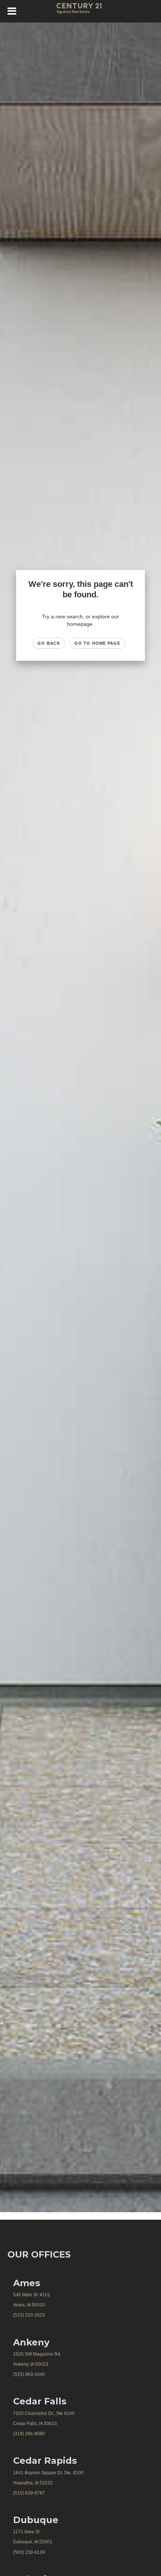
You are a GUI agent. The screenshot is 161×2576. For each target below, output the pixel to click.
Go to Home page (98, 643)
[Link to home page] (81, 11)
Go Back (49, 643)
